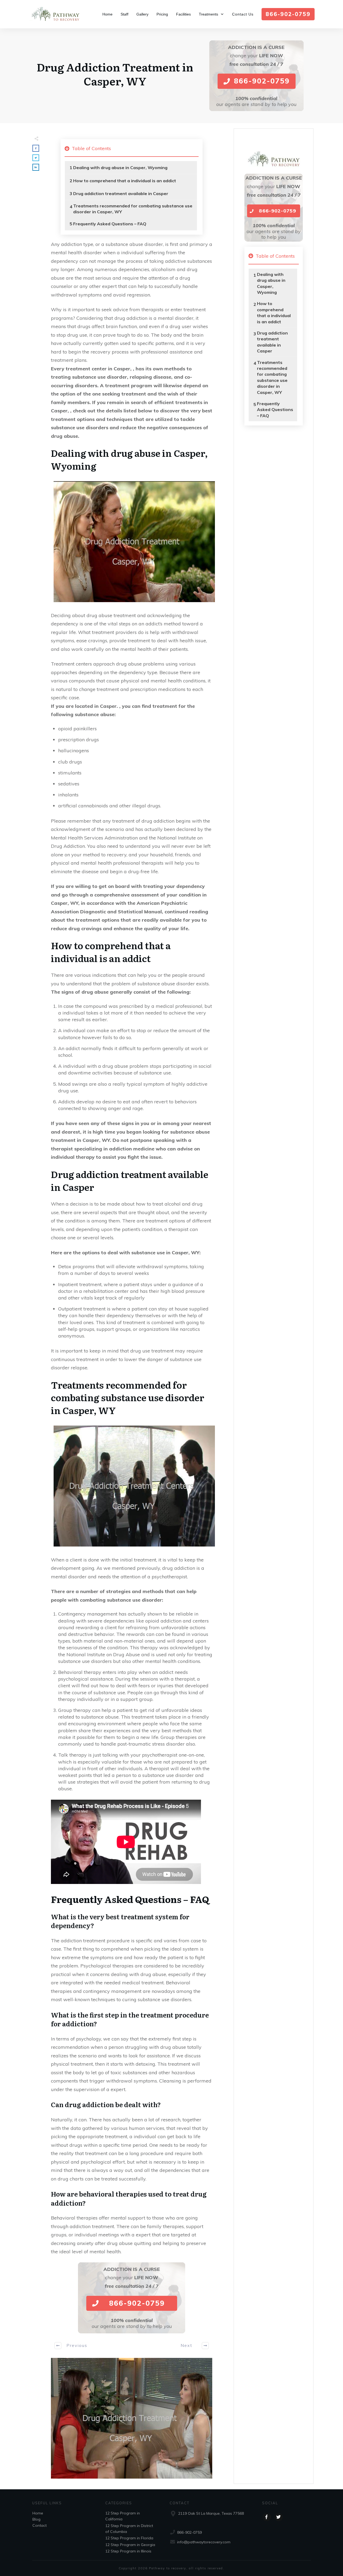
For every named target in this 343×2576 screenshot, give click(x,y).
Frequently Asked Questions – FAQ (110, 224)
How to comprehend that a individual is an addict (125, 181)
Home (38, 2513)
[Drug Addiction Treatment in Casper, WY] (132, 2418)
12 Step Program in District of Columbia (129, 2529)
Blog (36, 2519)
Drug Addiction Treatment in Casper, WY (115, 74)
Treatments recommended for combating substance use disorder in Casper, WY (133, 209)
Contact (40, 2525)
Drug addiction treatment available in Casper (121, 193)
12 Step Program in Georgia (130, 2545)
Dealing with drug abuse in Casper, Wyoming (120, 168)
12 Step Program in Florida (129, 2538)
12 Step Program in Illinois (128, 2551)
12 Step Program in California (123, 2516)
